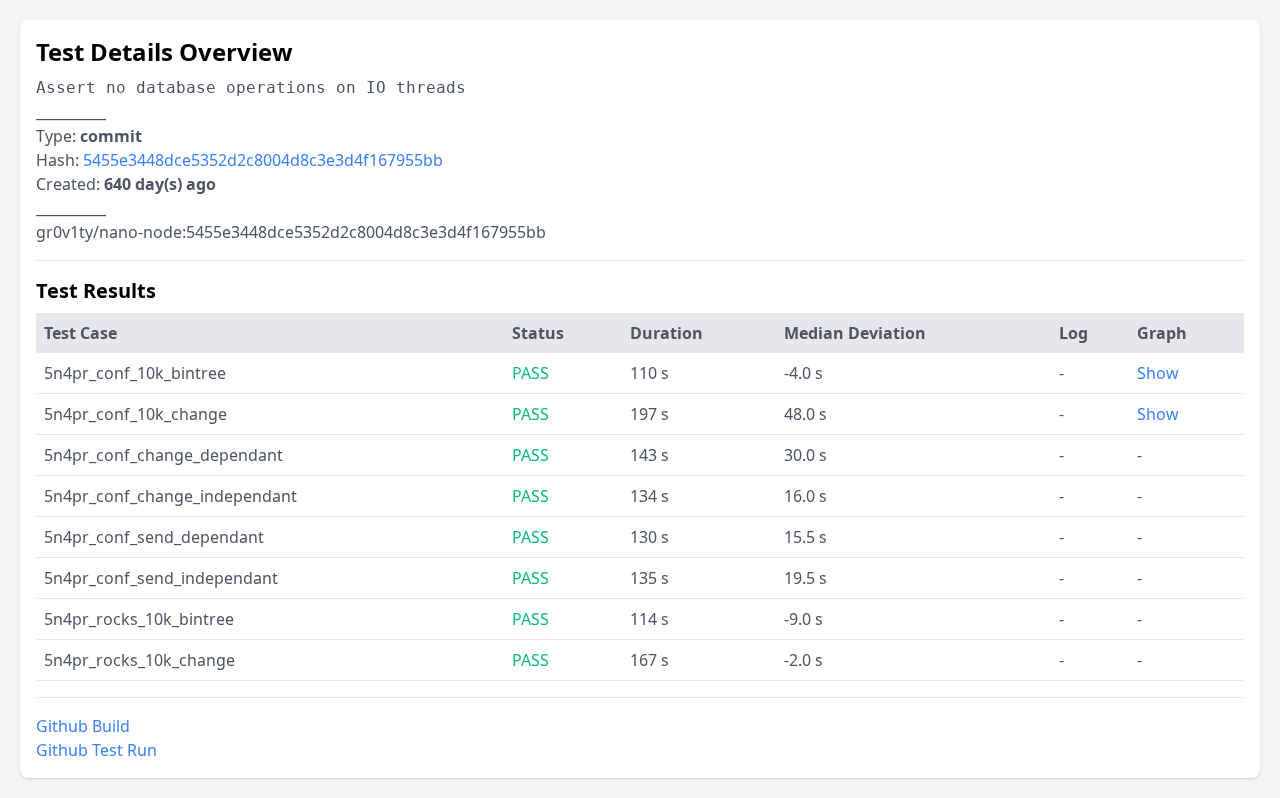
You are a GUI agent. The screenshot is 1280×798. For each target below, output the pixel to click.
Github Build (83, 726)
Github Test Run (96, 750)
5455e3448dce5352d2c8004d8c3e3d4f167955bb (263, 160)
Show (1158, 373)
